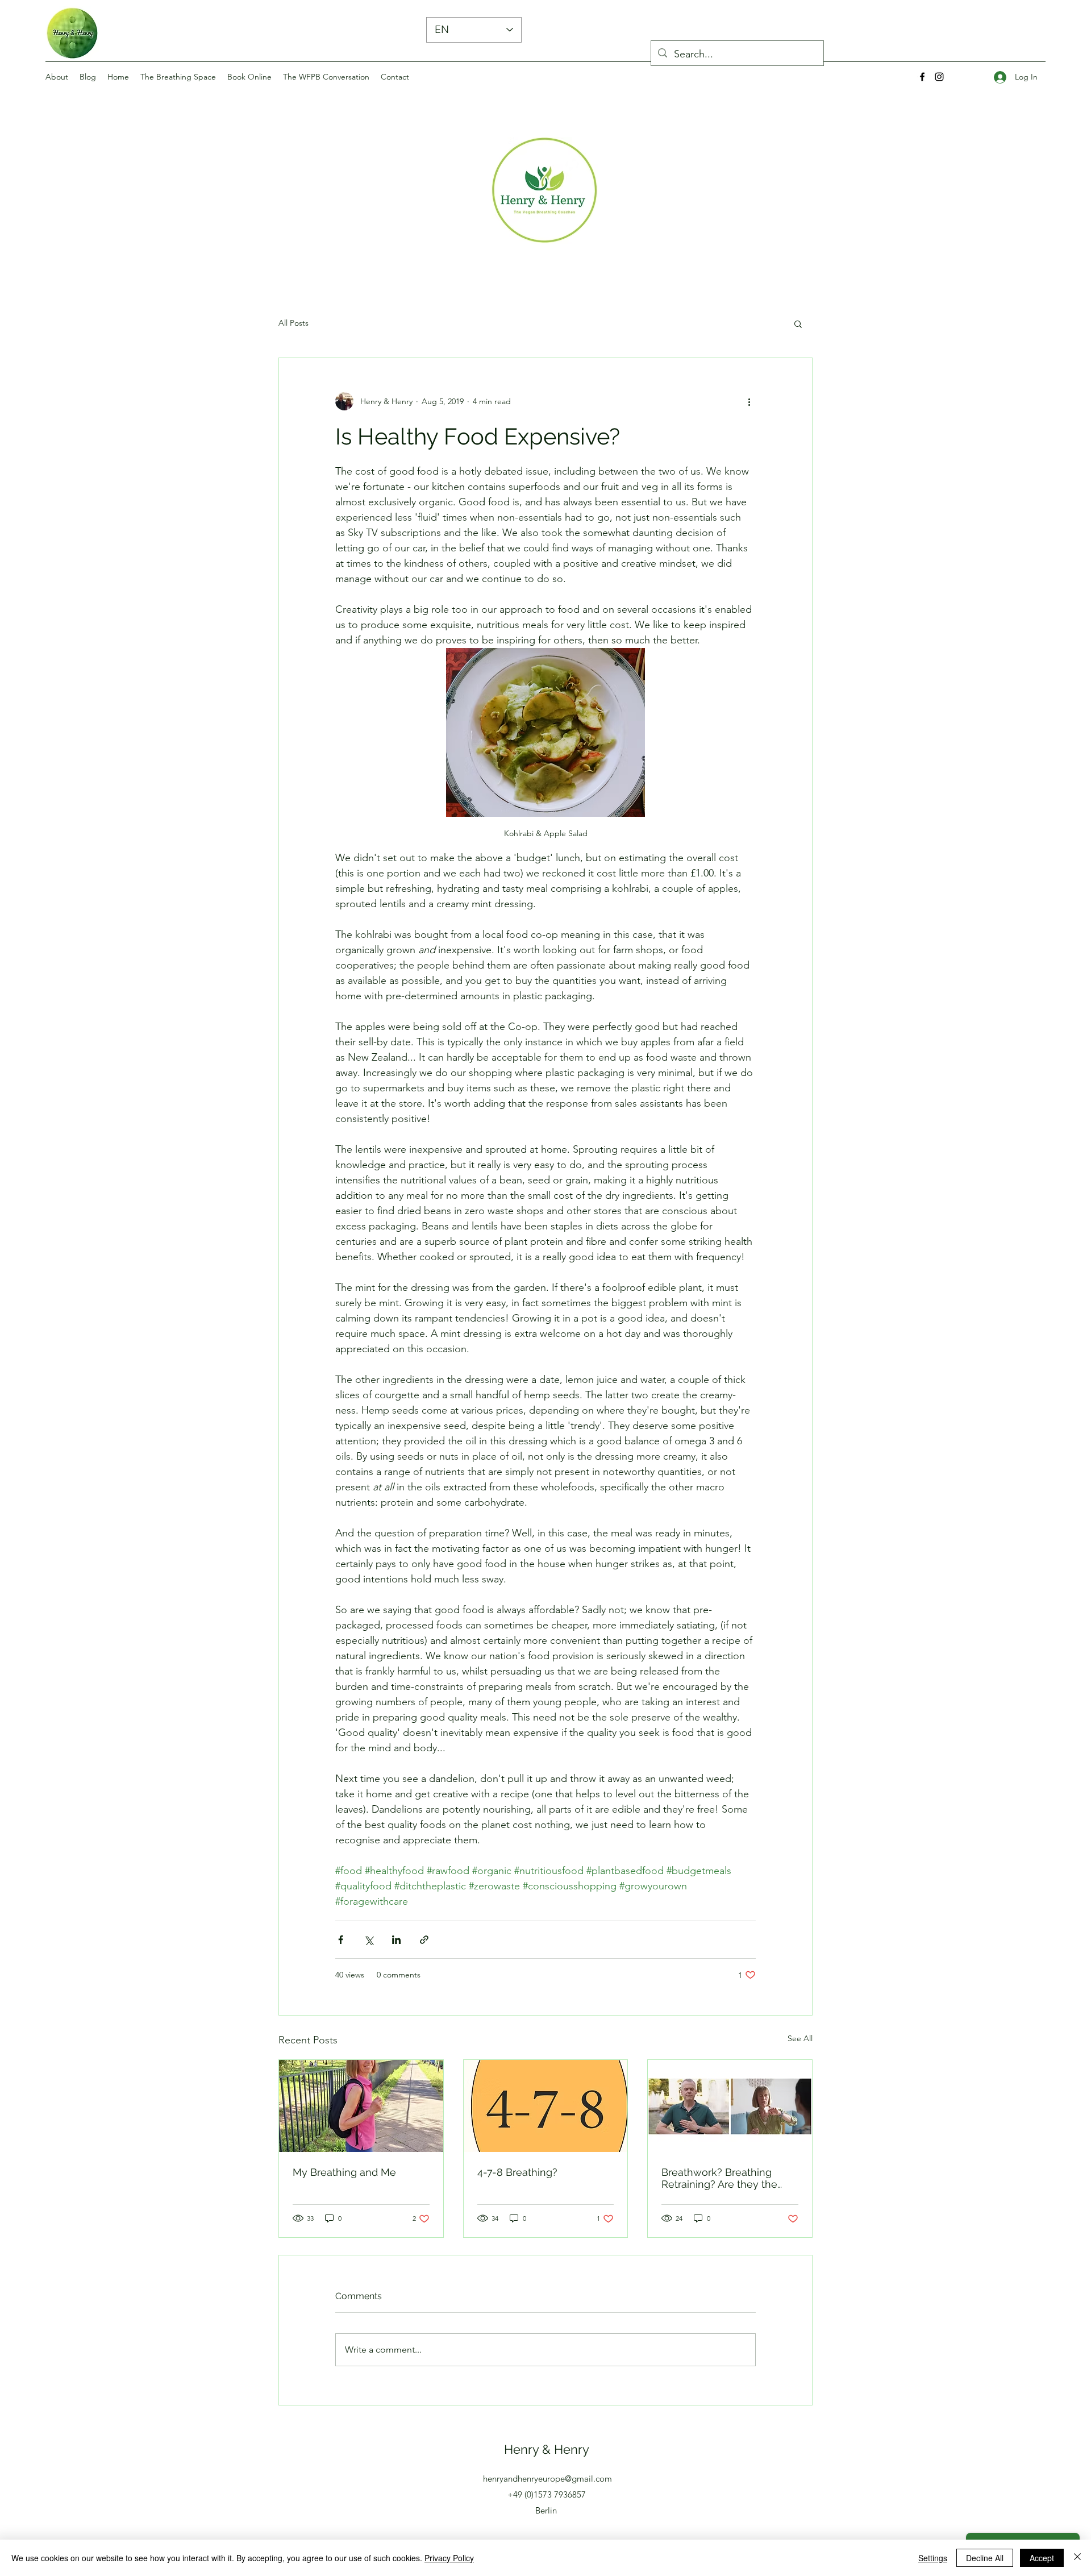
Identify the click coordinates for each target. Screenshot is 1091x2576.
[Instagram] (939, 77)
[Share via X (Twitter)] (368, 1940)
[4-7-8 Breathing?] (546, 2106)
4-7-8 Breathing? (517, 2172)
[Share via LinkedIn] (396, 1940)
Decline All (985, 2558)
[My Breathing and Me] (361, 2106)
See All (800, 2038)
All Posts (293, 323)
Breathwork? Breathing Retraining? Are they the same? (719, 2178)
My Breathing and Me (344, 2172)
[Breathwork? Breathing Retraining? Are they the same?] (730, 2106)
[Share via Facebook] (341, 1940)
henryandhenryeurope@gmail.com (547, 2479)
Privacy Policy (449, 2558)
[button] (798, 323)
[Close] (1077, 2558)
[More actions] (749, 401)
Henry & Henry (547, 2449)
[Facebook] (922, 77)
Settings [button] (933, 2558)
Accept (1042, 2558)
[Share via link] (424, 1940)
